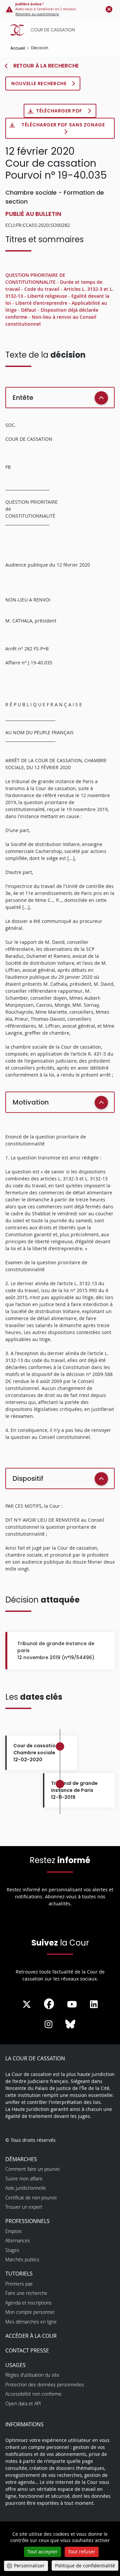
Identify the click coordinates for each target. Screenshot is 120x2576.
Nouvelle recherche (39, 84)
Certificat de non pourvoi (31, 2198)
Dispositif (28, 1478)
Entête (23, 398)
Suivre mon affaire (24, 2179)
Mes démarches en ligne (31, 2322)
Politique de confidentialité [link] (85, 2566)
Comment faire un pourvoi (32, 2169)
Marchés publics (22, 2259)
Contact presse (27, 2350)
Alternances (18, 2240)
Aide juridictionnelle (26, 2188)
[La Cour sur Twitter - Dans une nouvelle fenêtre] (27, 2004)
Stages (12, 2250)
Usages (15, 2365)
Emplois (13, 2231)
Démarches (21, 2159)
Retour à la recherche (45, 66)
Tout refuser (82, 2552)
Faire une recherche (26, 2293)
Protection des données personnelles (45, 2385)
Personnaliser (29, 2566)
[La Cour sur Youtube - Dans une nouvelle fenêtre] (72, 2004)
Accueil (18, 48)
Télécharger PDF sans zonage (63, 125)
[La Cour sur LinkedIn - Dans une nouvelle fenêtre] (94, 2004)
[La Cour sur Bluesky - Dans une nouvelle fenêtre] (70, 2024)
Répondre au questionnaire (37, 14)
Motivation (31, 1102)
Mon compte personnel (30, 2312)
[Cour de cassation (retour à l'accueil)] (62, 30)
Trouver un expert (24, 2207)
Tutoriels (19, 2274)
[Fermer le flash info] (109, 9)
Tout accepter (42, 2552)
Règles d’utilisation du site (32, 2375)
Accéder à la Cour (31, 2336)
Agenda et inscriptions (28, 2303)
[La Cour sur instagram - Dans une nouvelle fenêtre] (48, 2024)
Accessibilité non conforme (33, 2394)
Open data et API (23, 2404)
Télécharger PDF (60, 111)
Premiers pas (19, 2284)
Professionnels (27, 2221)
